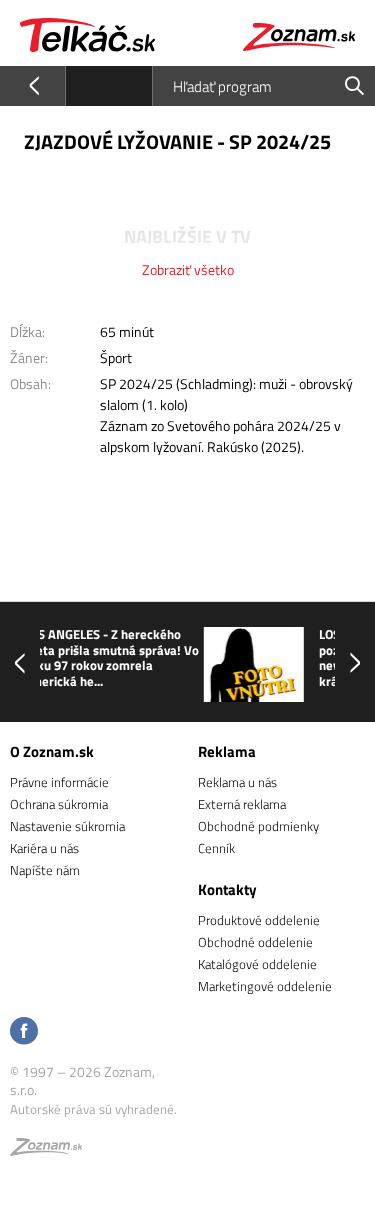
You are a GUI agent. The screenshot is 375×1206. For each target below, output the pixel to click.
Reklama (227, 751)
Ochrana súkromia (59, 804)
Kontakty (227, 889)
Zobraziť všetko (188, 269)
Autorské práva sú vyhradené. (93, 1109)
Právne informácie (59, 782)
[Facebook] (24, 1032)
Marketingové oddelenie (265, 986)
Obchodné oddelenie (255, 942)
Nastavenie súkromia (67, 826)
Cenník (216, 848)
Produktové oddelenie (259, 920)
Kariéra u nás (44, 848)
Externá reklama (242, 804)
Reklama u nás (237, 782)
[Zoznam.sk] (46, 1150)
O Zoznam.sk (52, 751)
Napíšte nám (45, 870)
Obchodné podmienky (258, 826)
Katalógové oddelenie (257, 964)
